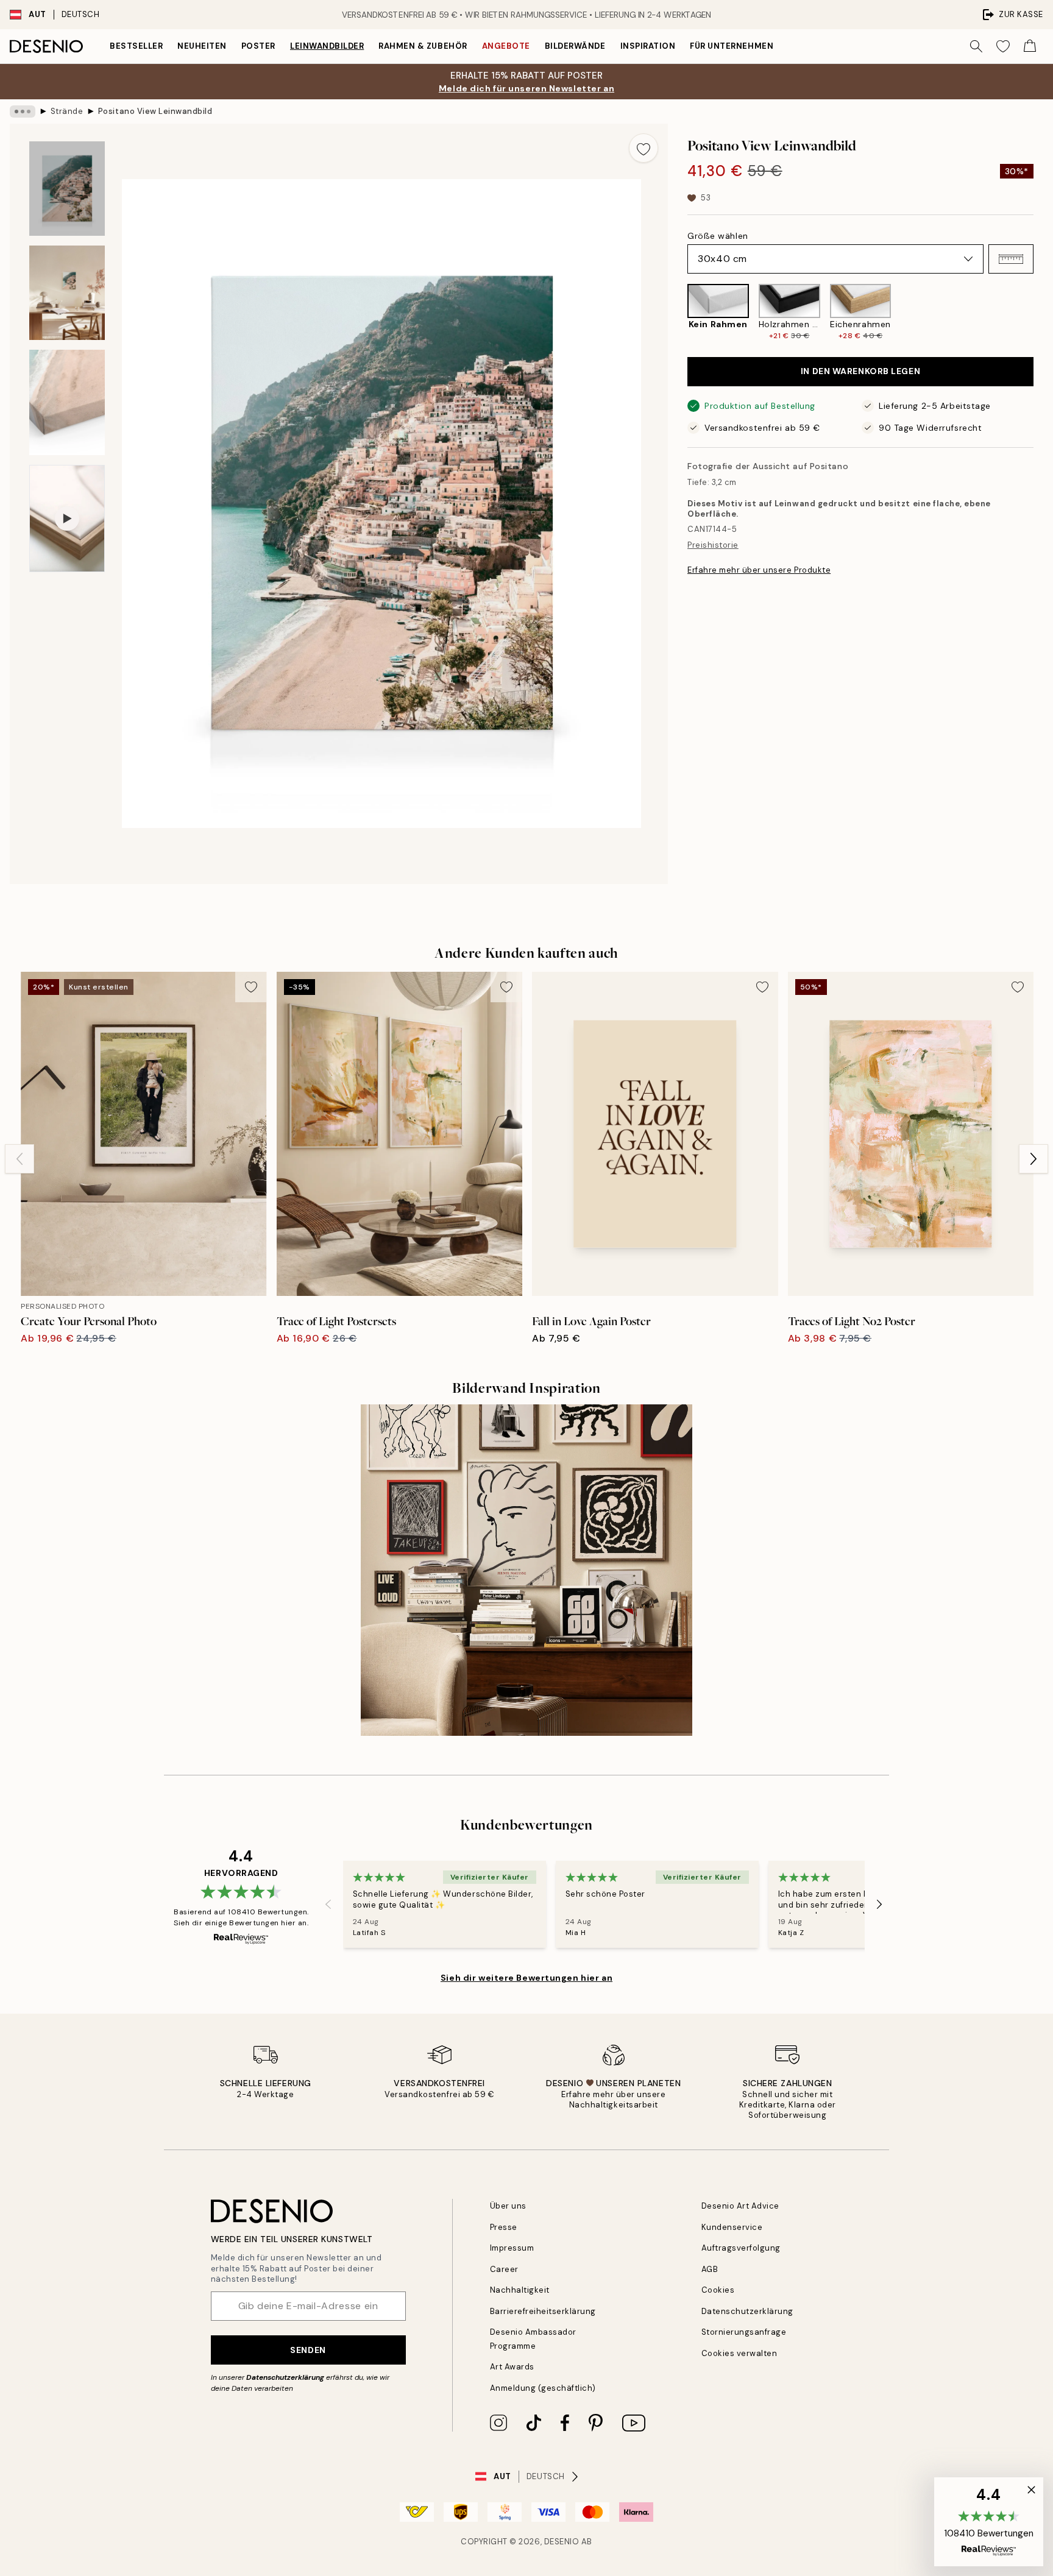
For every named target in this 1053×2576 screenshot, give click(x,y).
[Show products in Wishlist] (1003, 46)
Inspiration (648, 46)
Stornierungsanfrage (744, 2332)
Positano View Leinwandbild (155, 111)
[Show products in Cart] (1030, 46)
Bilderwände (575, 46)
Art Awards (512, 2367)
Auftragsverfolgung (741, 2248)
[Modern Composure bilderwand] (526, 1570)
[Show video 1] (67, 518)
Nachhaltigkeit (520, 2290)
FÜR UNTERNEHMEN (732, 46)
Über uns (508, 2206)
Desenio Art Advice (740, 2206)
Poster (258, 46)
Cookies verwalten (739, 2353)
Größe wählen (718, 236)
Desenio (562, 2542)
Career (504, 2269)
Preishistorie (713, 545)
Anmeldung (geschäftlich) (543, 2388)
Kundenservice (732, 2227)
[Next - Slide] (1043, 313)
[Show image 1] (67, 189)
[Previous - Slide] (678, 313)
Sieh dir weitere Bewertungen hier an (526, 1978)
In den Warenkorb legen (860, 371)
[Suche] (976, 46)
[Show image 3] (67, 402)
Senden (308, 2350)
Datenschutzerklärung (285, 2377)
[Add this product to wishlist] (643, 148)
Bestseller (136, 46)
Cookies (718, 2290)
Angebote (506, 46)
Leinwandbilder (327, 46)
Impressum (512, 2248)
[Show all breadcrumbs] (23, 111)
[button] (1011, 259)
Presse (504, 2227)
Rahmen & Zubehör (423, 46)
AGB (710, 2269)
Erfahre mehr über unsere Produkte (759, 570)
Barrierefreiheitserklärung (543, 2311)
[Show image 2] (67, 293)
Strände (67, 111)
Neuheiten (202, 46)
